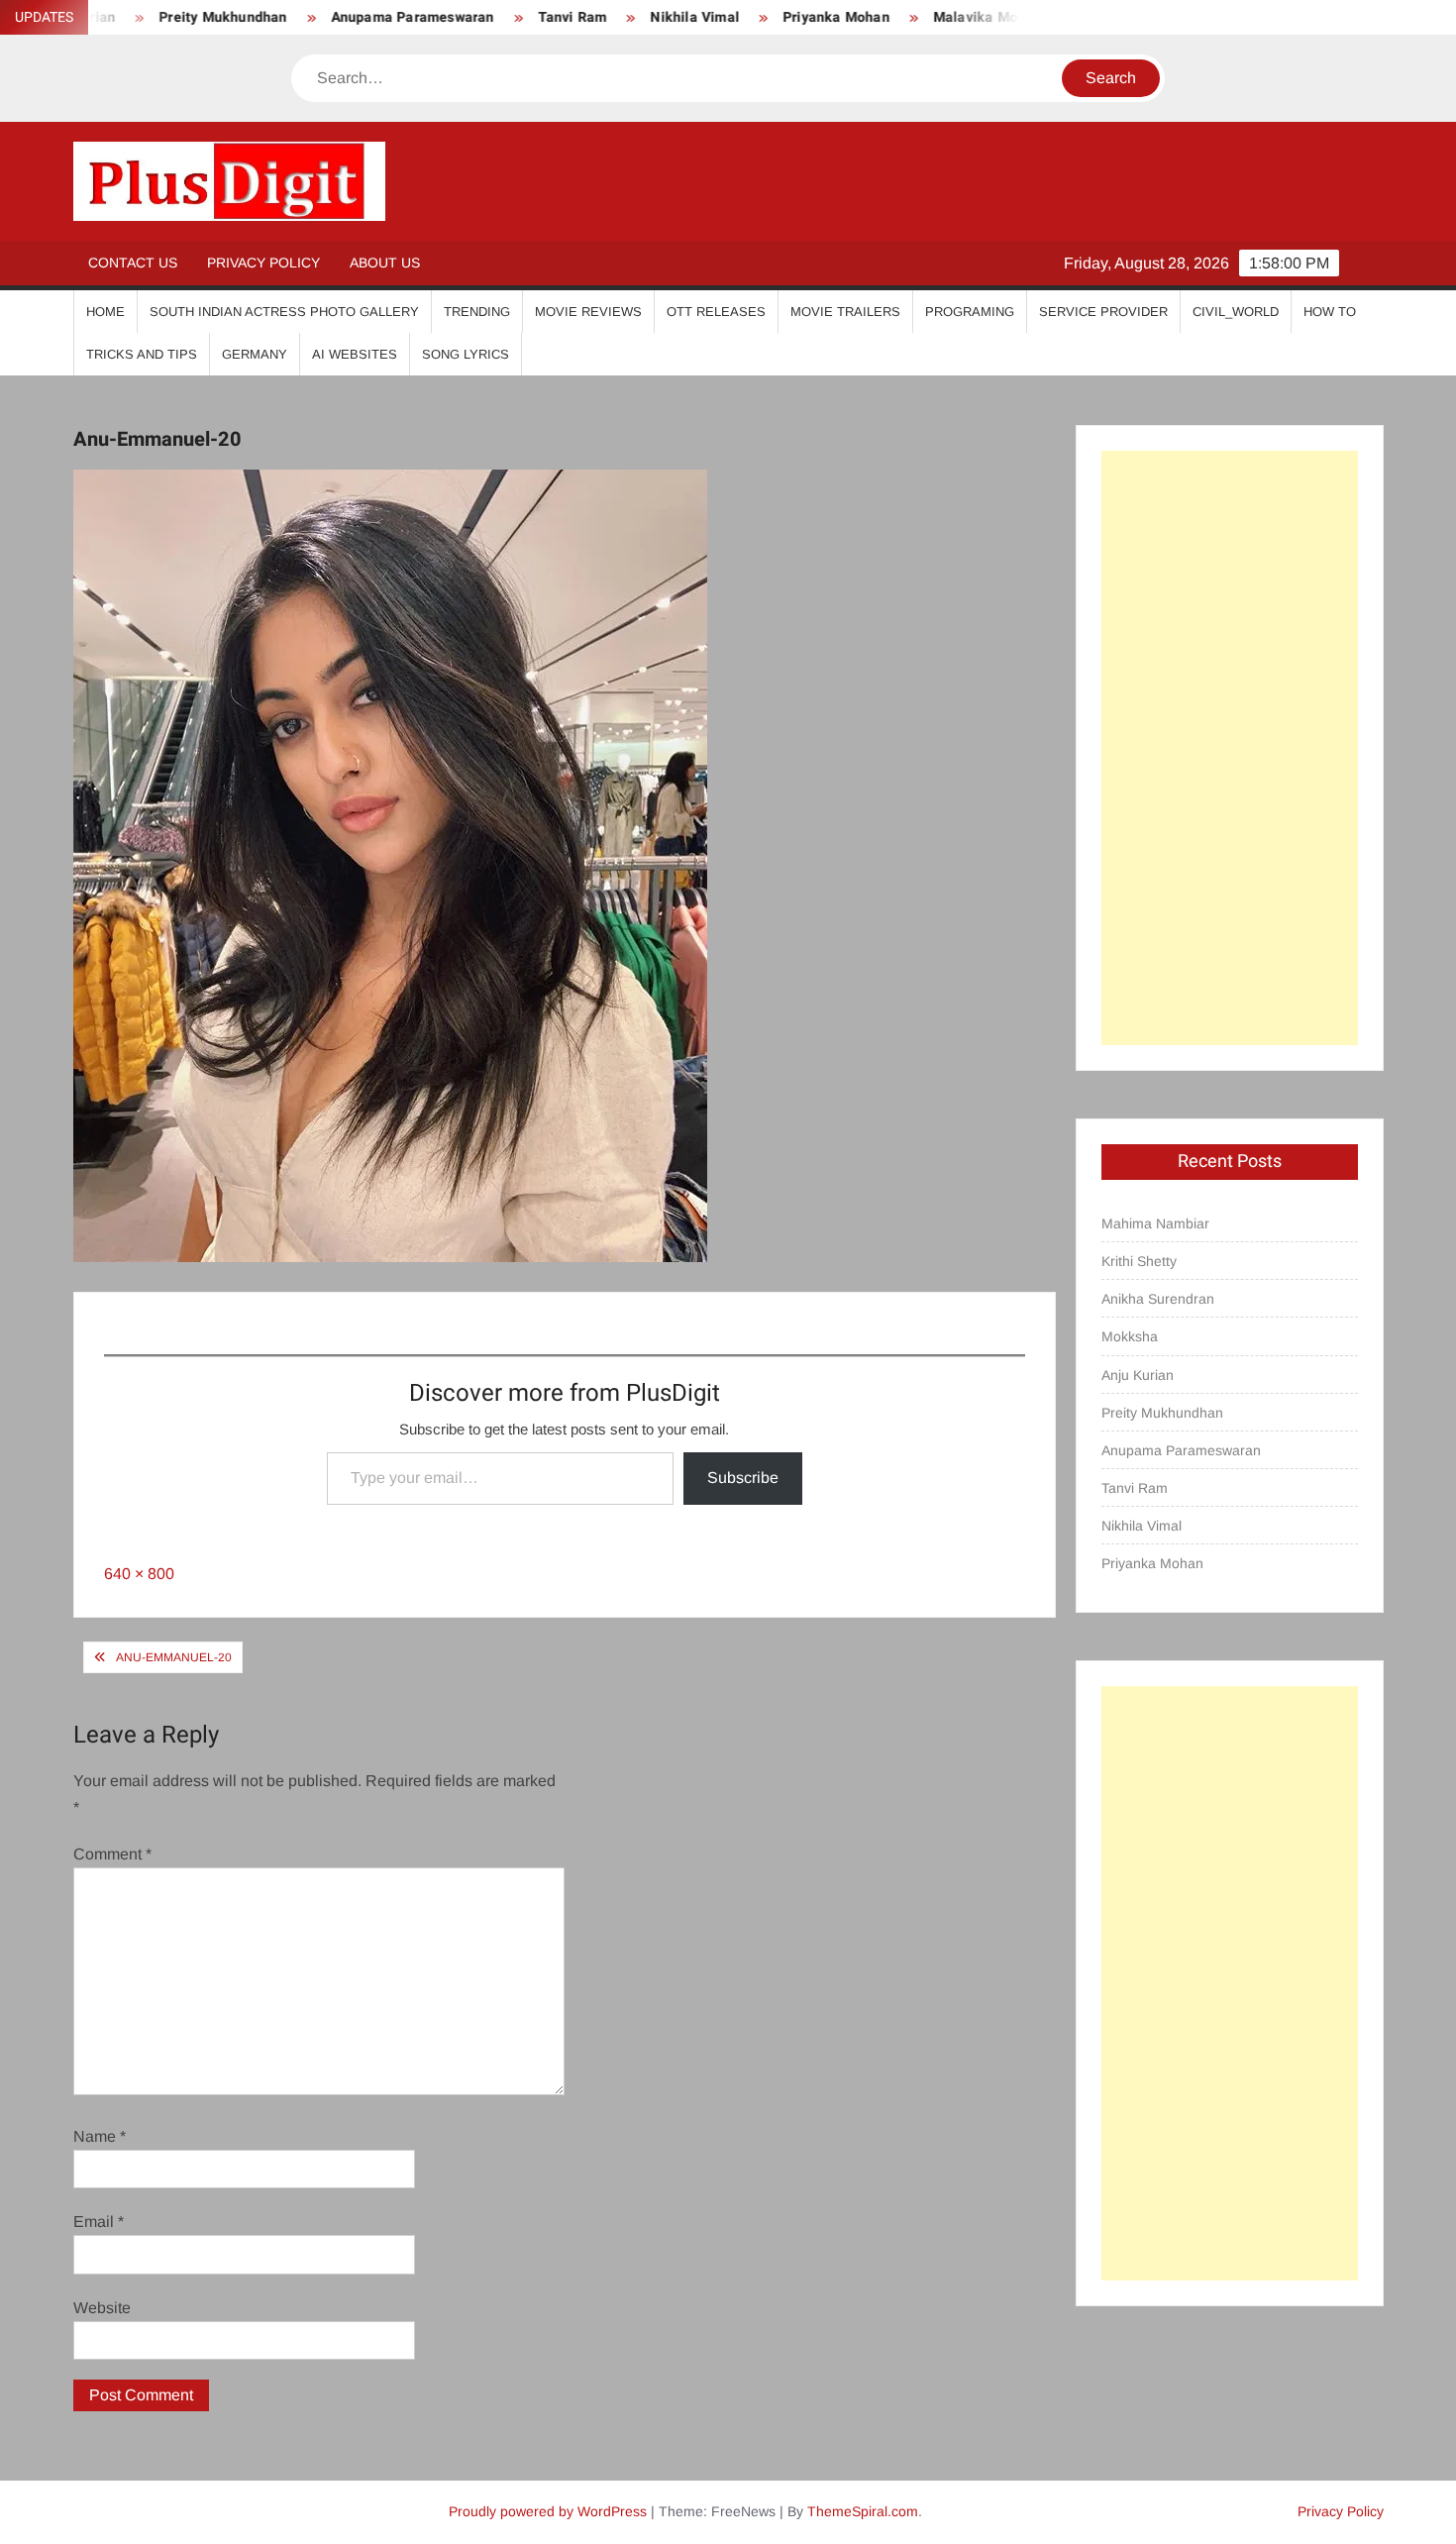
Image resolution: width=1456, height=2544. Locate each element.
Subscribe (743, 1478)
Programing (970, 312)
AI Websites (355, 354)
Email (99, 2222)
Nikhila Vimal (637, 17)
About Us (385, 263)
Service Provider (1103, 312)
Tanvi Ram (514, 17)
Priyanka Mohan (779, 17)
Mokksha (1130, 1336)
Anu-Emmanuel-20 (174, 1657)
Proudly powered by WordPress (548, 2511)
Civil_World (1236, 312)
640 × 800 (139, 1574)
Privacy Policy (263, 263)
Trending (477, 312)
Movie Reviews (588, 312)
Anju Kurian (1138, 1375)
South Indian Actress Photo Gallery (284, 312)
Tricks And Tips (142, 354)
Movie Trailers (845, 312)
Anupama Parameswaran (354, 17)
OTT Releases (716, 312)
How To (1330, 312)
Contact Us (133, 263)
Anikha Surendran (1158, 1299)
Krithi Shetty (1139, 1261)
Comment (112, 1854)
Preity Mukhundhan (1162, 1413)
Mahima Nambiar (1155, 1223)
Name (100, 2136)
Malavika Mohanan (938, 17)
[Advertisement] (1230, 748)
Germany (255, 354)
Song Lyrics (466, 354)
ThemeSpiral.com (863, 2511)
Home (105, 312)
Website (102, 2308)
